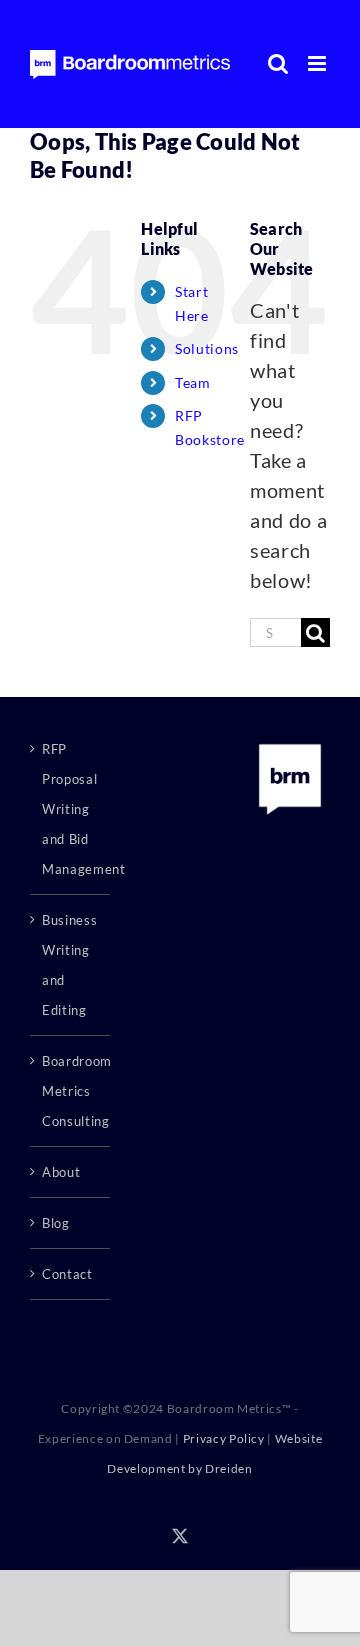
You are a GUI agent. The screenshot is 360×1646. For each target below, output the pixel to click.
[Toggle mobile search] (278, 63)
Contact (67, 1274)
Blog (56, 1223)
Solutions (207, 348)
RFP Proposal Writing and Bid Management (71, 809)
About (61, 1172)
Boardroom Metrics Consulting (71, 1091)
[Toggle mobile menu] (319, 63)
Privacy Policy (224, 1438)
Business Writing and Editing (69, 965)
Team (193, 382)
